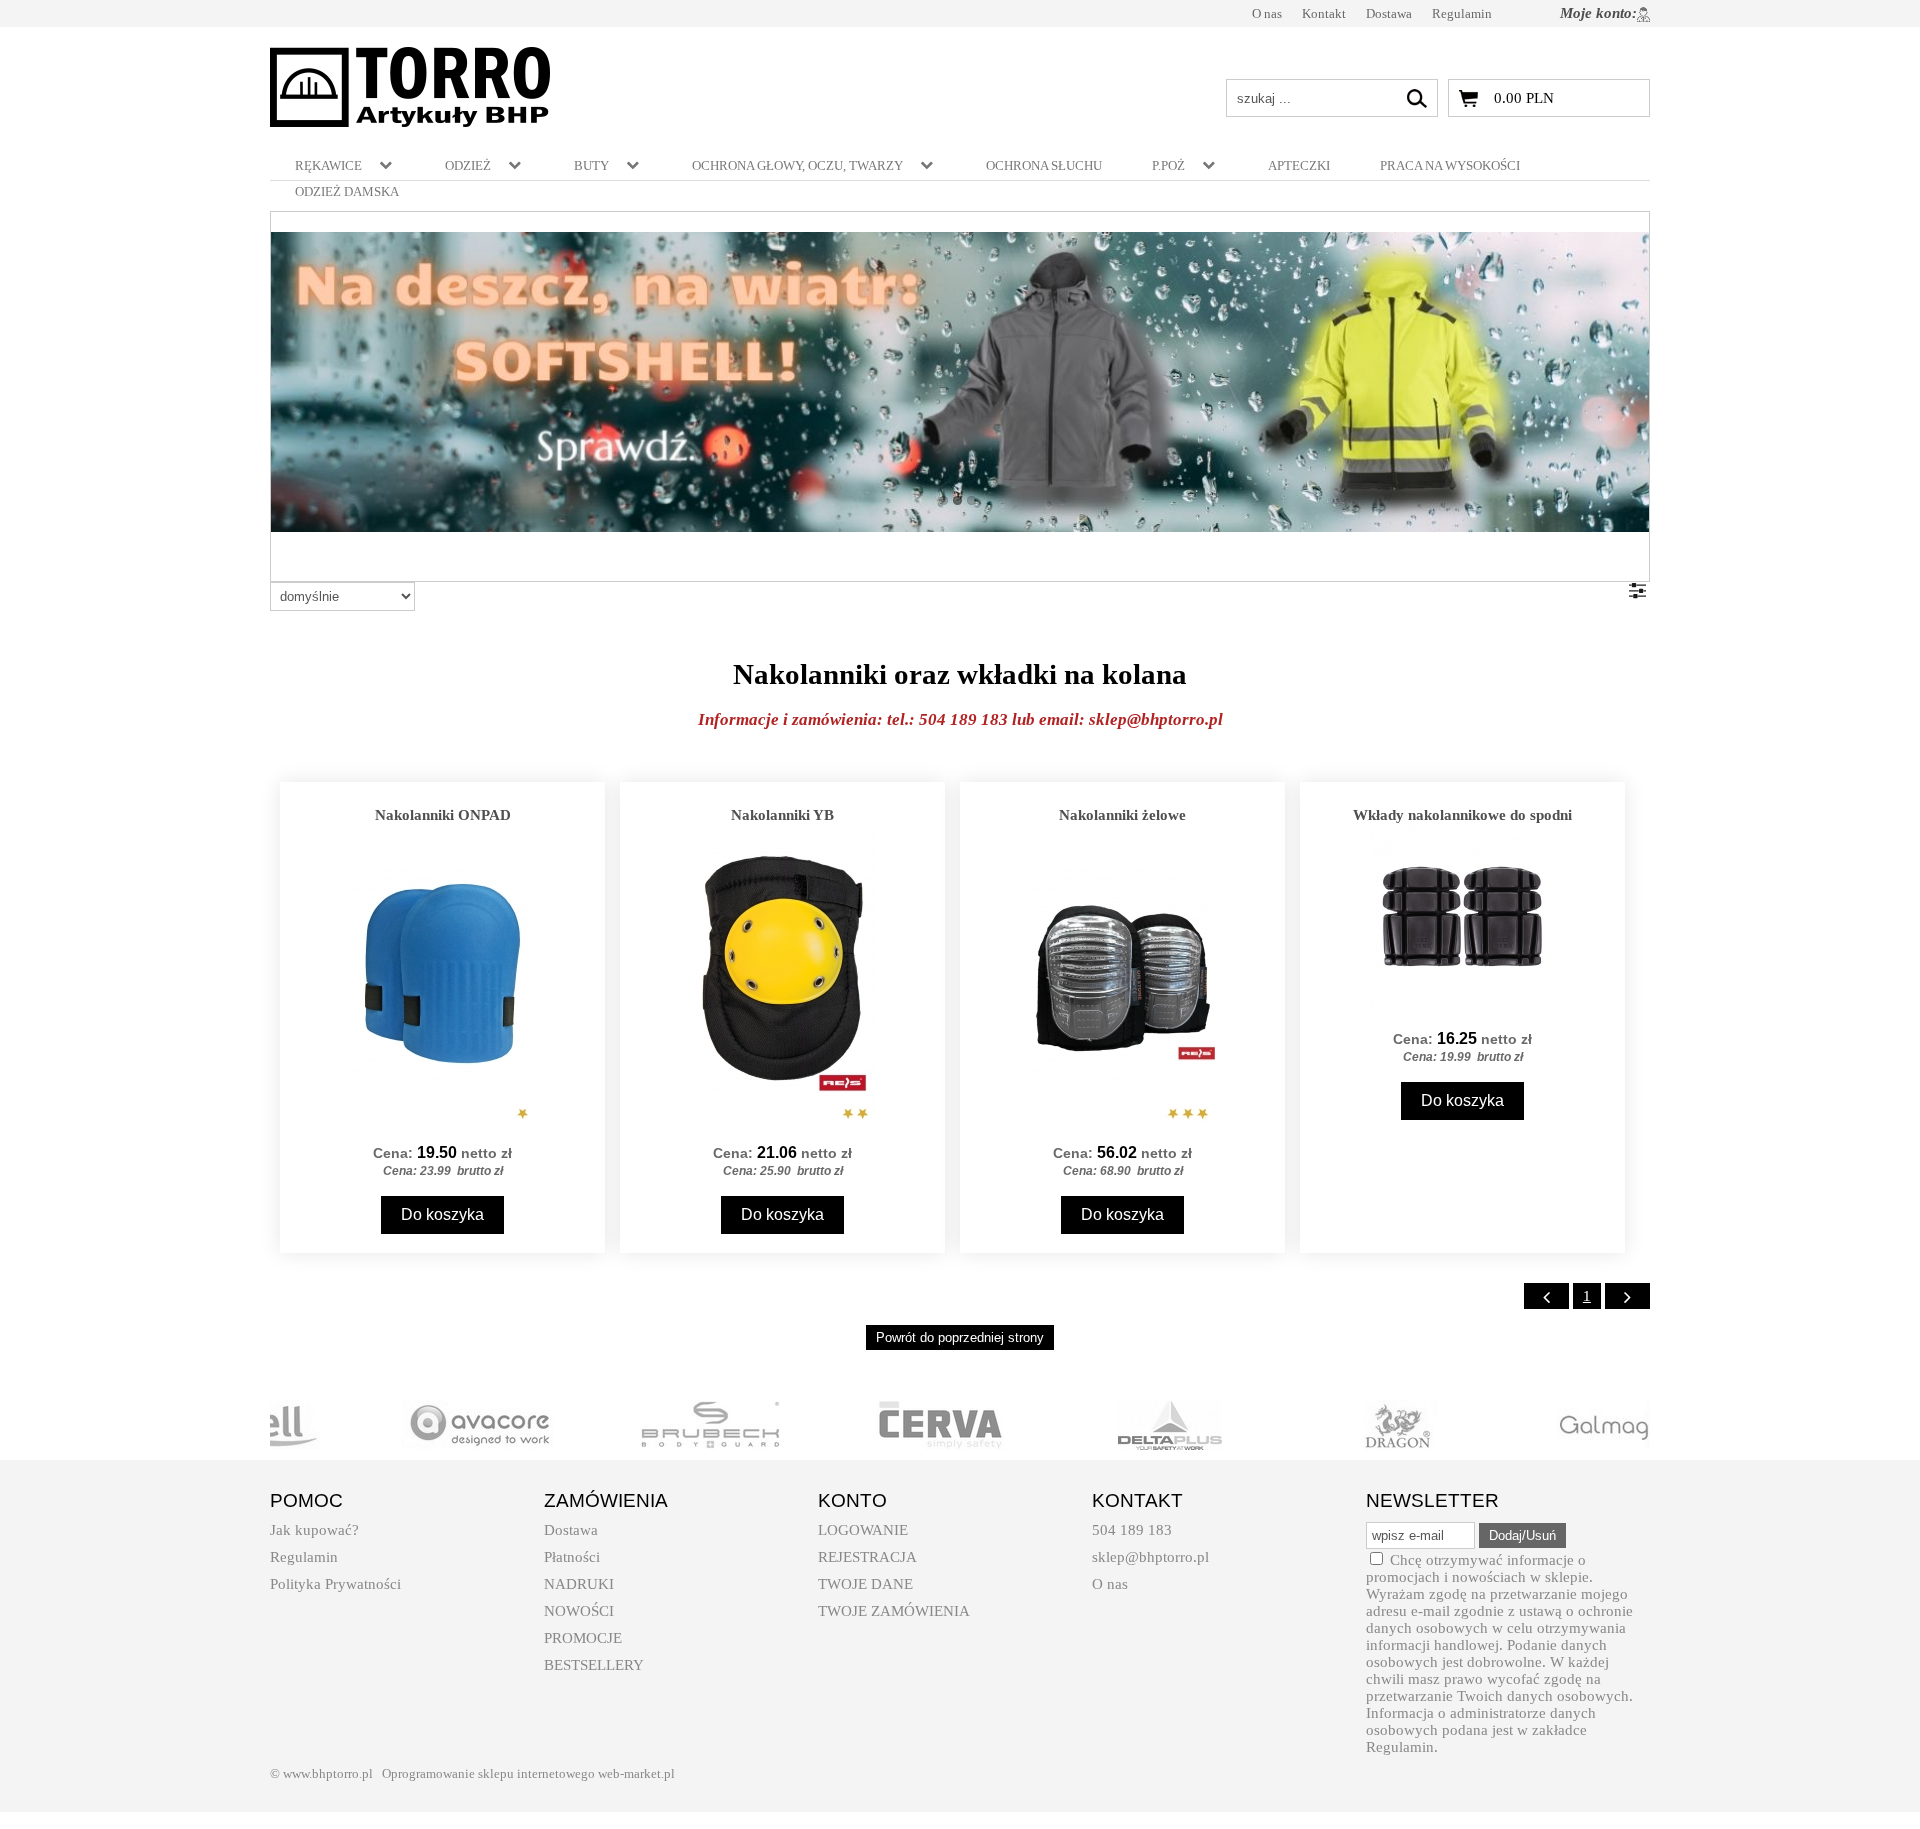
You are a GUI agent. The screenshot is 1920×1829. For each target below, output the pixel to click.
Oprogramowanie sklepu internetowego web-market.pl (528, 1773)
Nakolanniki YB (782, 815)
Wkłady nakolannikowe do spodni (1462, 815)
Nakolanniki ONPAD (443, 815)
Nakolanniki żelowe (1122, 815)
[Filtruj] (1637, 590)
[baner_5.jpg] (960, 382)
